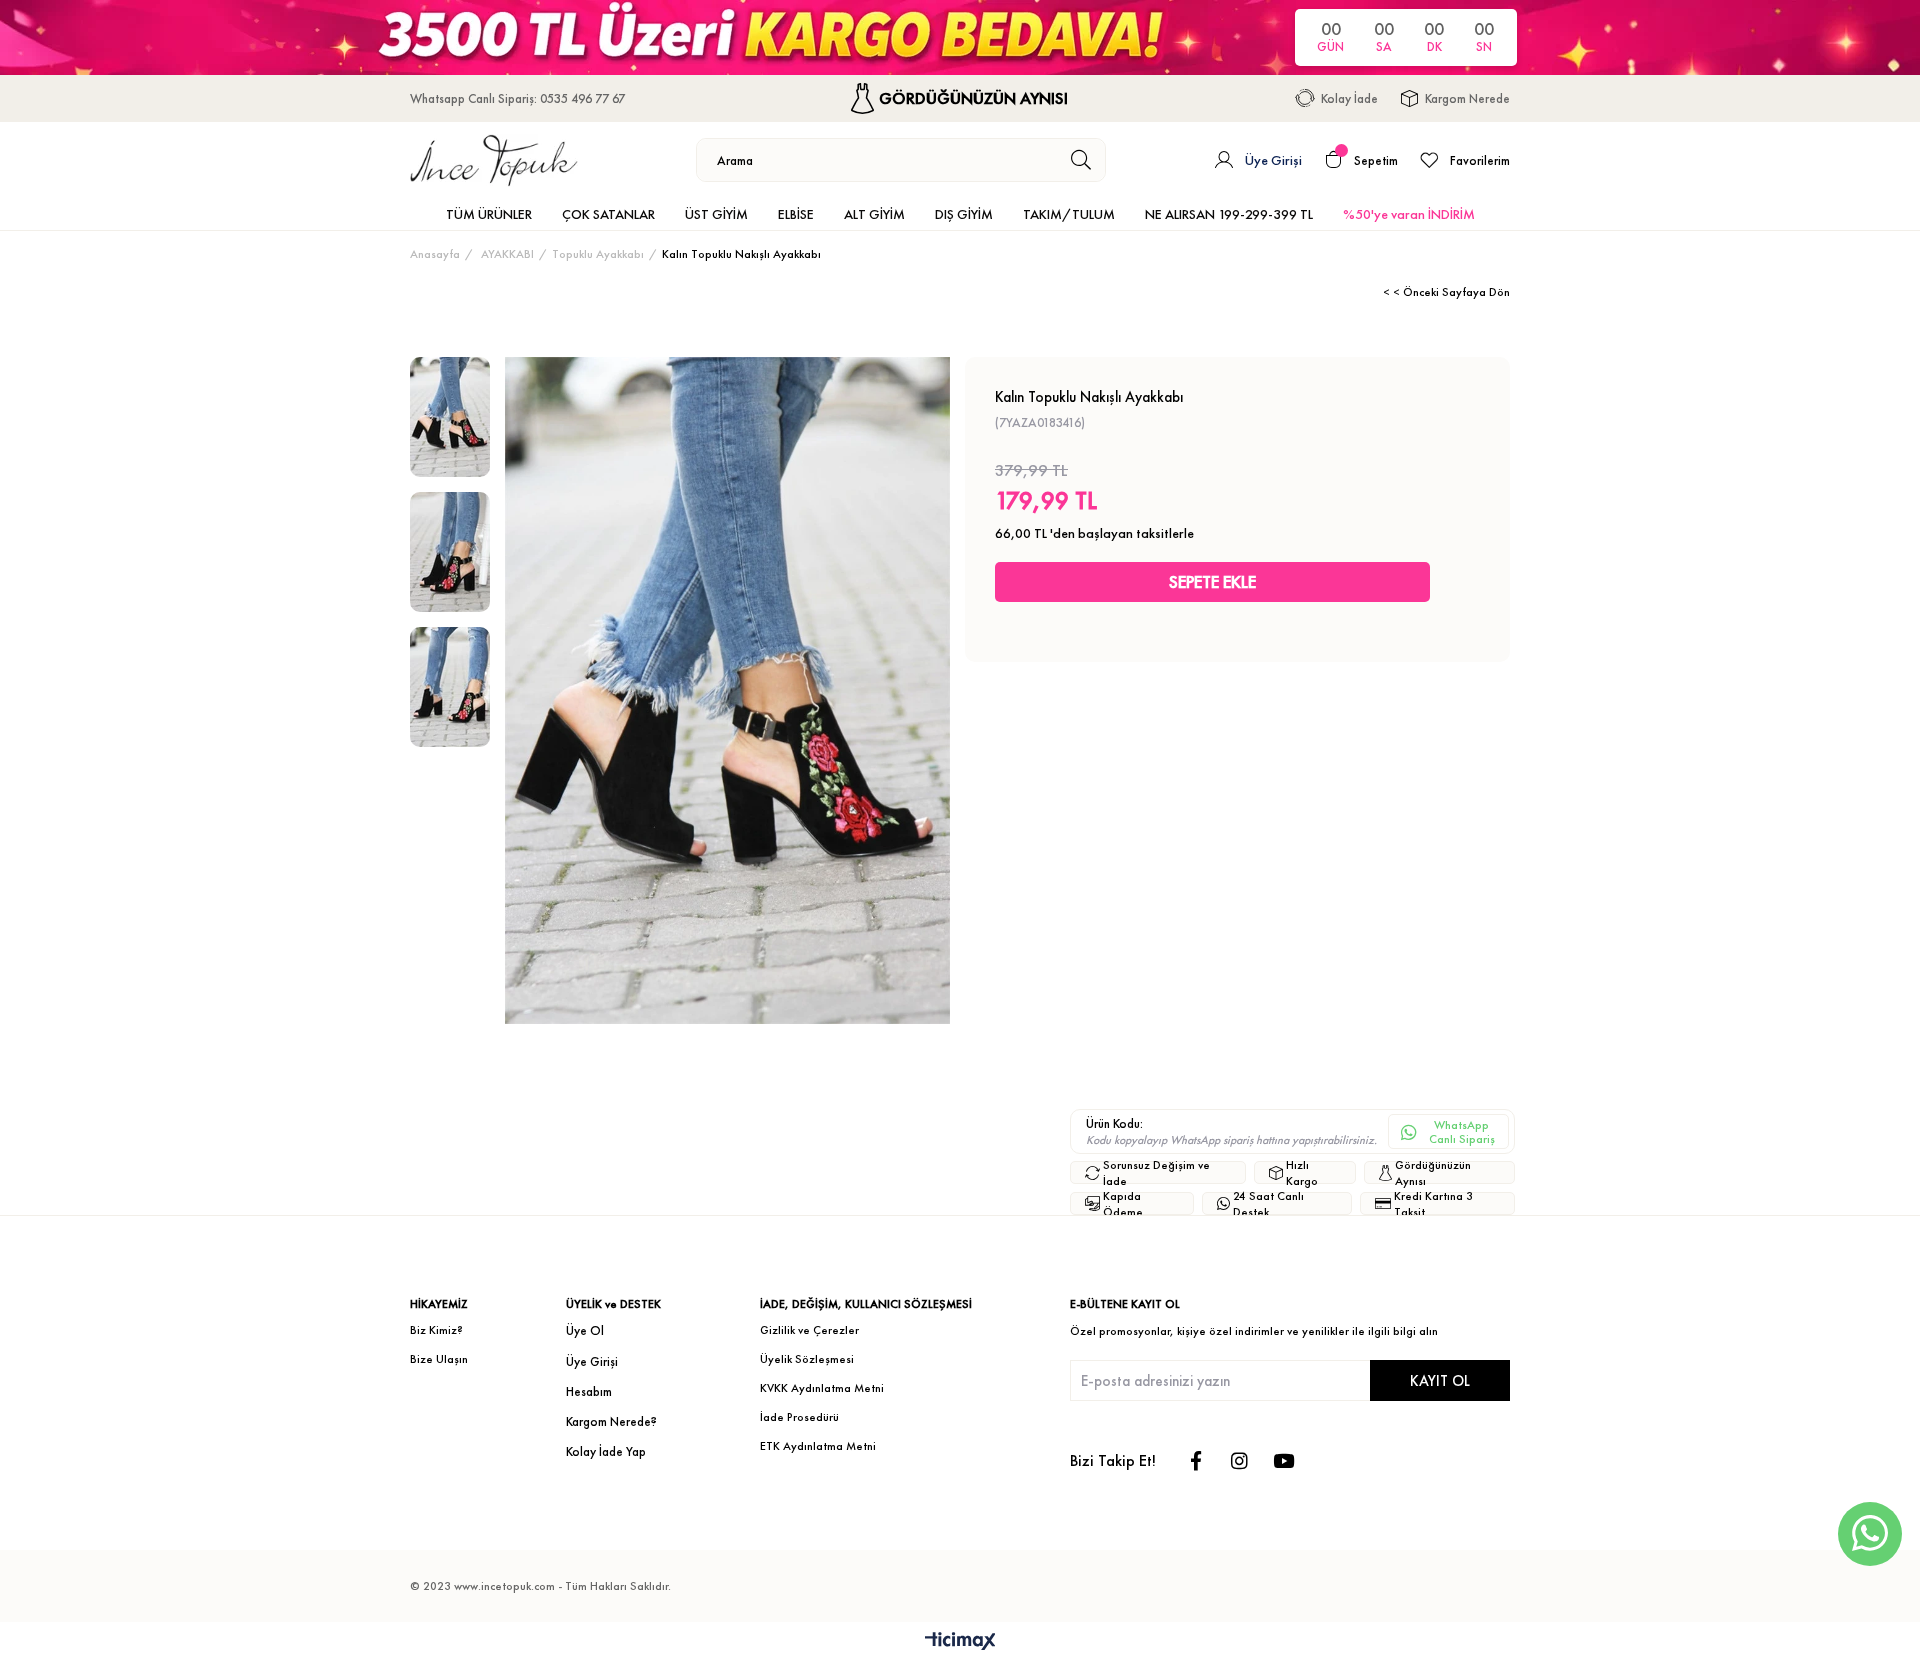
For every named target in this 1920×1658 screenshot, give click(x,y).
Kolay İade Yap (606, 1451)
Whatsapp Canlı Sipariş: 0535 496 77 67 (517, 98)
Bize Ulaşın (439, 1359)
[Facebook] (1195, 1460)
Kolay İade (1349, 98)
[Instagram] (1239, 1460)
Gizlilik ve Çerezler (809, 1330)
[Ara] (1081, 160)
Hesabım (589, 1391)
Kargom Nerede (1467, 98)
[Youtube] (1283, 1460)
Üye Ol (585, 1330)
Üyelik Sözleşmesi (807, 1359)
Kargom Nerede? (611, 1421)
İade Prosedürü (799, 1417)
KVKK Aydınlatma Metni (822, 1388)
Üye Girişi (592, 1361)
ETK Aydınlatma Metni (818, 1446)
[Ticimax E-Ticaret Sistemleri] (960, 1642)
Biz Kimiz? (436, 1330)
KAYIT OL (1440, 1380)
